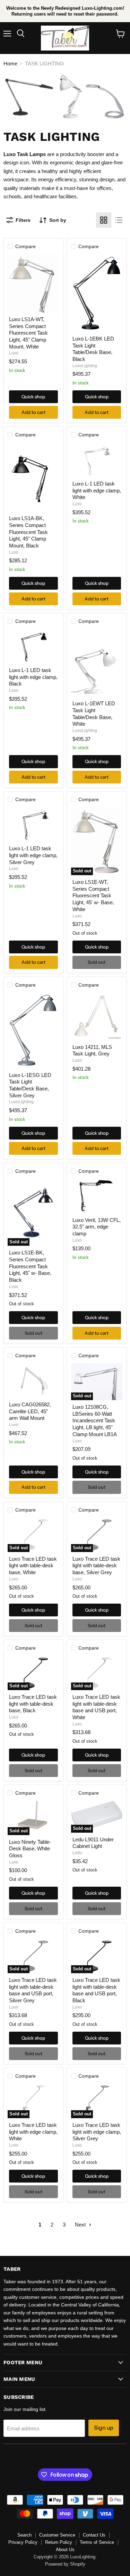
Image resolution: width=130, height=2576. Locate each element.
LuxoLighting (85, 366)
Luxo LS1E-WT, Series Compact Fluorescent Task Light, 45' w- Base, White (93, 896)
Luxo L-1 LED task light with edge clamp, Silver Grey (33, 855)
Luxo (14, 353)
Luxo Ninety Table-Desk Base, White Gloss (30, 1849)
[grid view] (104, 220)
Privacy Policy (23, 2542)
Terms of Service (97, 2542)
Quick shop (33, 397)
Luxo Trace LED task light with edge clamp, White (33, 2132)
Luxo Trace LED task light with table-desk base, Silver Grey (96, 1566)
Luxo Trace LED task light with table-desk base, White (33, 1566)
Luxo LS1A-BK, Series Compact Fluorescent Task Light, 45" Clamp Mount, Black (28, 532)
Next (81, 2225)
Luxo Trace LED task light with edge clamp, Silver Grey (97, 2132)
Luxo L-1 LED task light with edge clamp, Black (33, 677)
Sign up (104, 2428)
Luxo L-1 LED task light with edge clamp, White (97, 490)
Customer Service (57, 2535)
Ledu (77, 1853)
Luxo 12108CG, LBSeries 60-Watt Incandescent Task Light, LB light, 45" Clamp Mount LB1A (95, 1421)
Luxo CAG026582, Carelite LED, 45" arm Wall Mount (30, 1411)
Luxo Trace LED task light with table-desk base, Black (33, 1704)
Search (24, 2535)
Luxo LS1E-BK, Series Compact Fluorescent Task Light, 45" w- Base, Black (30, 1266)
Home (10, 64)
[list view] (119, 220)
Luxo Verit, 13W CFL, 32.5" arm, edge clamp (97, 1227)
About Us (65, 2550)
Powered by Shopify (65, 2564)
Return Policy (59, 2542)
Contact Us (94, 2535)
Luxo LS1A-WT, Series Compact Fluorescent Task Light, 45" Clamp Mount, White (28, 333)
